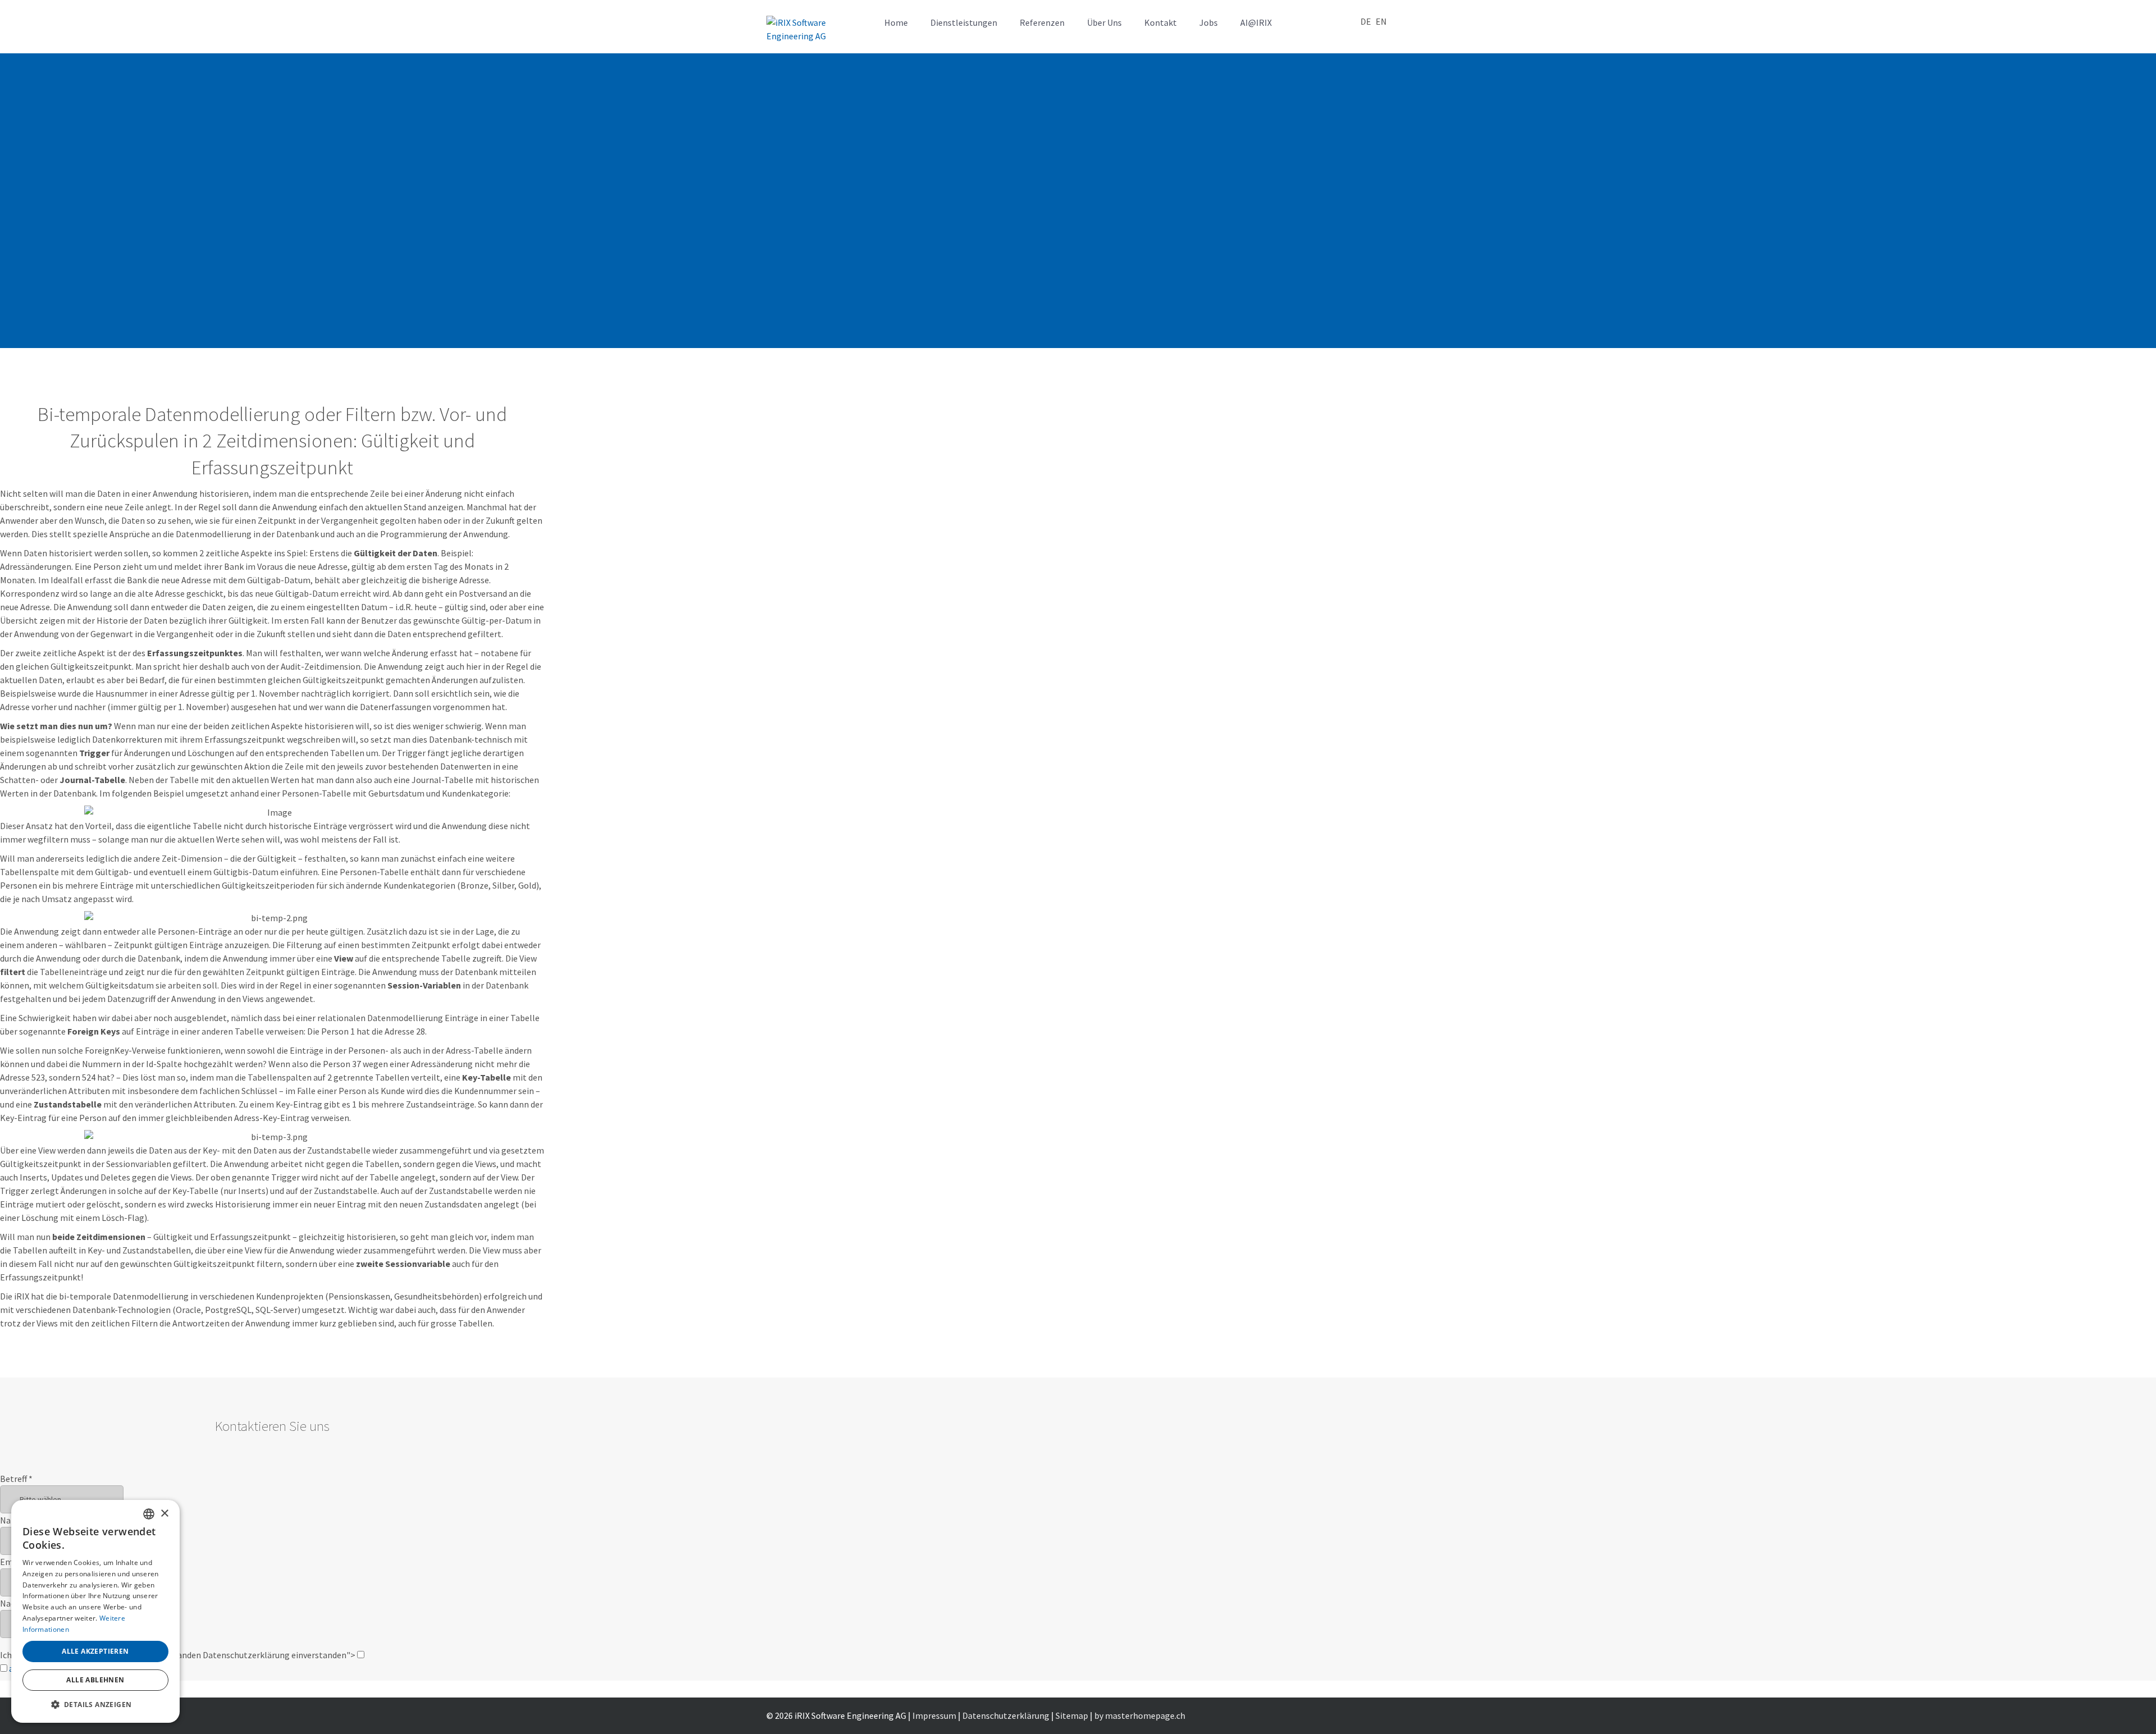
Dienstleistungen (964, 22)
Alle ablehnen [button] (95, 1680)
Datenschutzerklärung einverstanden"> (280, 1655)
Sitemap (1072, 1715)
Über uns (1104, 22)
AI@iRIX (1256, 22)
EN (1381, 21)
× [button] (164, 1514)
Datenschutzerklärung (1006, 1715)
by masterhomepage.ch (1140, 1715)
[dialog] (95, 1611)
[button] (95, 1705)
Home (896, 22)
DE (1366, 21)
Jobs (1209, 22)
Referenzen (1042, 22)
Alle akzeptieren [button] (95, 1651)
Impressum (934, 1715)
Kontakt (1161, 22)
